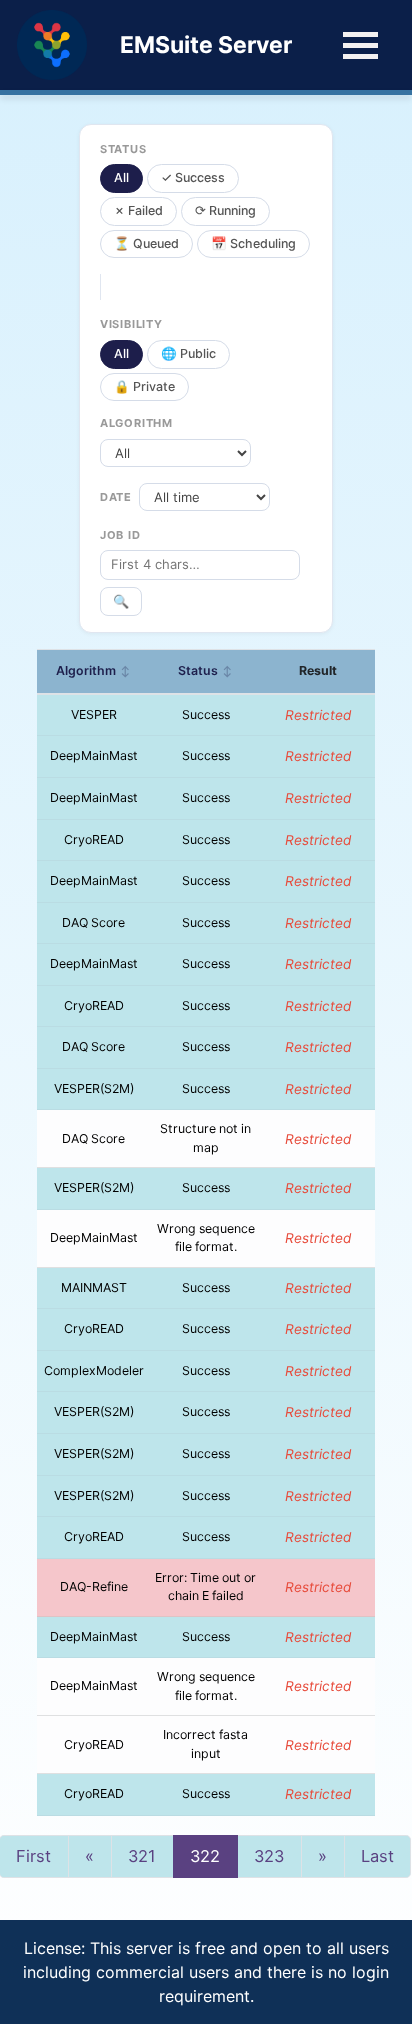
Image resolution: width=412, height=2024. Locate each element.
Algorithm (93, 670)
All (121, 177)
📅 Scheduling (253, 243)
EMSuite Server (206, 45)
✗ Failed (138, 210)
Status (205, 670)
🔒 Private (144, 386)
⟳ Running (225, 210)
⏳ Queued (146, 243)
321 (142, 1856)
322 (205, 1856)
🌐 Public (188, 353)
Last (377, 1856)
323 (269, 1856)
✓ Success (193, 177)
